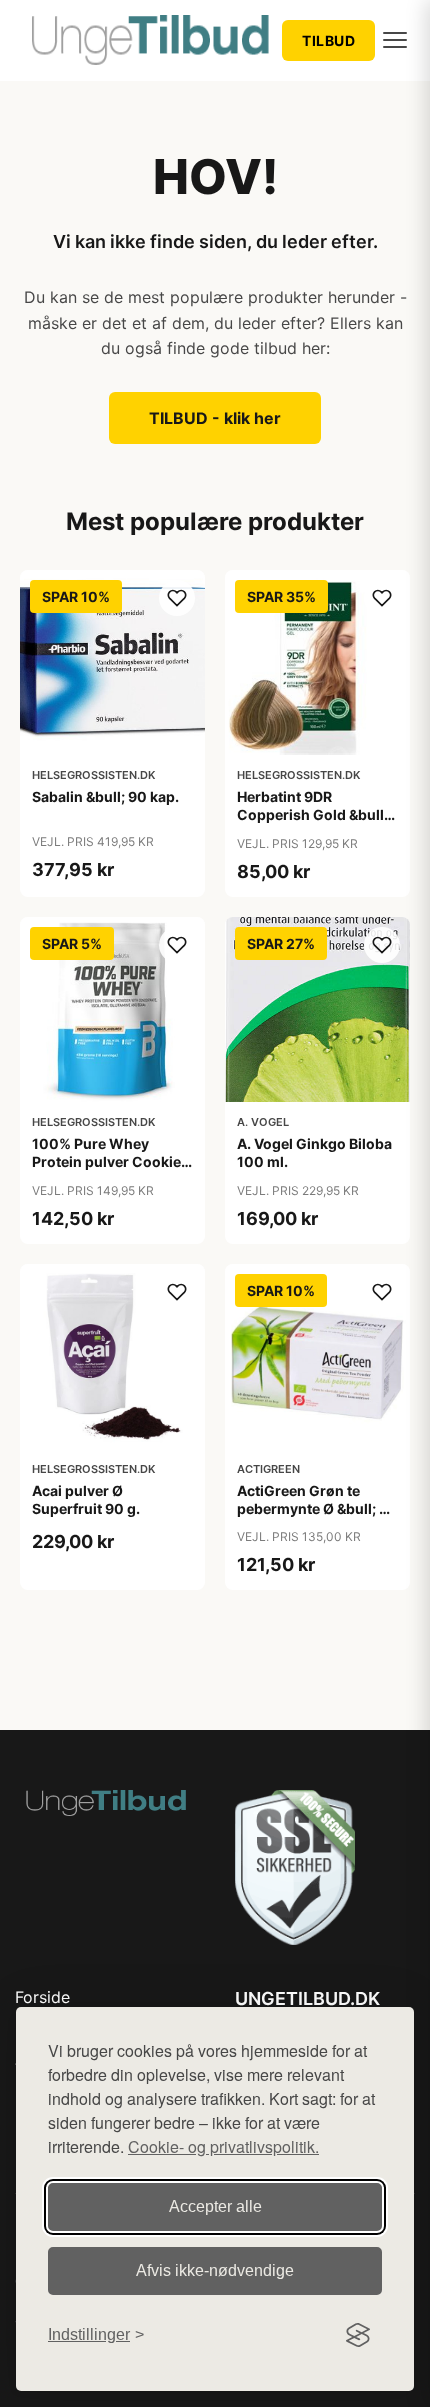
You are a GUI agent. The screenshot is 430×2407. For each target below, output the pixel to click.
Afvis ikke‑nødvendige (215, 2270)
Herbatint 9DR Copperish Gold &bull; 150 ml (312, 814)
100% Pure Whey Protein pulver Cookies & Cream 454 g (110, 1161)
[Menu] (395, 40)
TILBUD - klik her (215, 418)
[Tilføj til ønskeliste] (177, 598)
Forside (42, 1997)
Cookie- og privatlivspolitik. (223, 2146)
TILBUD (328, 40)
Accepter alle (215, 2206)
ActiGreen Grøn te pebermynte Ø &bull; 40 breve (317, 1508)
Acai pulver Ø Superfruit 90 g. (86, 1499)
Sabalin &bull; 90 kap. (105, 796)
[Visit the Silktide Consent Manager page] (358, 2335)
